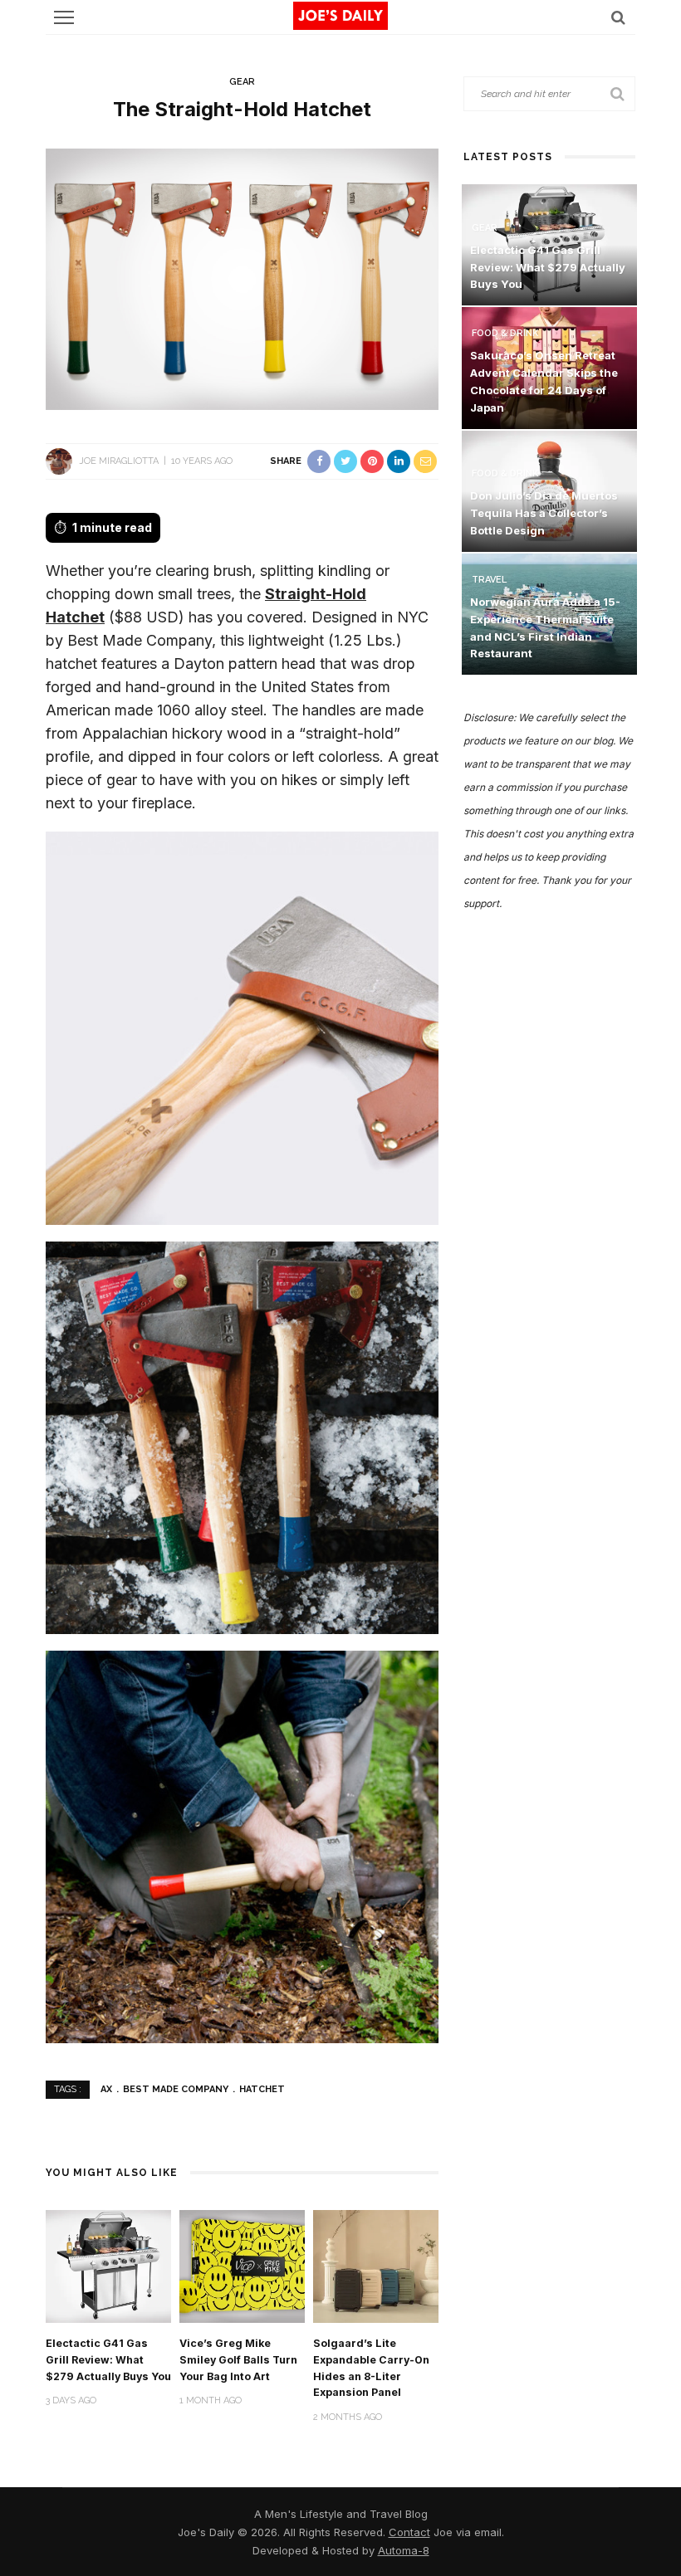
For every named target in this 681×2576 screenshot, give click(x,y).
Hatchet (262, 2089)
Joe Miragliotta (119, 461)
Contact (409, 2532)
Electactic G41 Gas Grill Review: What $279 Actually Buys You (108, 2360)
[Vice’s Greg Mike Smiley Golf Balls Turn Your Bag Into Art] (242, 2265)
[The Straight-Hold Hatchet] (242, 278)
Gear (242, 82)
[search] (618, 17)
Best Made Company (176, 2089)
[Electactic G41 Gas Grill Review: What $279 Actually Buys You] (108, 2265)
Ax (106, 2089)
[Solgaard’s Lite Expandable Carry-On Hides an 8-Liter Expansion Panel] (376, 2265)
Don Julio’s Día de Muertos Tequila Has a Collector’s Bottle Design (544, 513)
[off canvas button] (64, 17)
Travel (489, 580)
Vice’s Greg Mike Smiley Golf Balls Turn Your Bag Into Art (238, 2360)
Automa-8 (404, 2550)
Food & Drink (505, 333)
